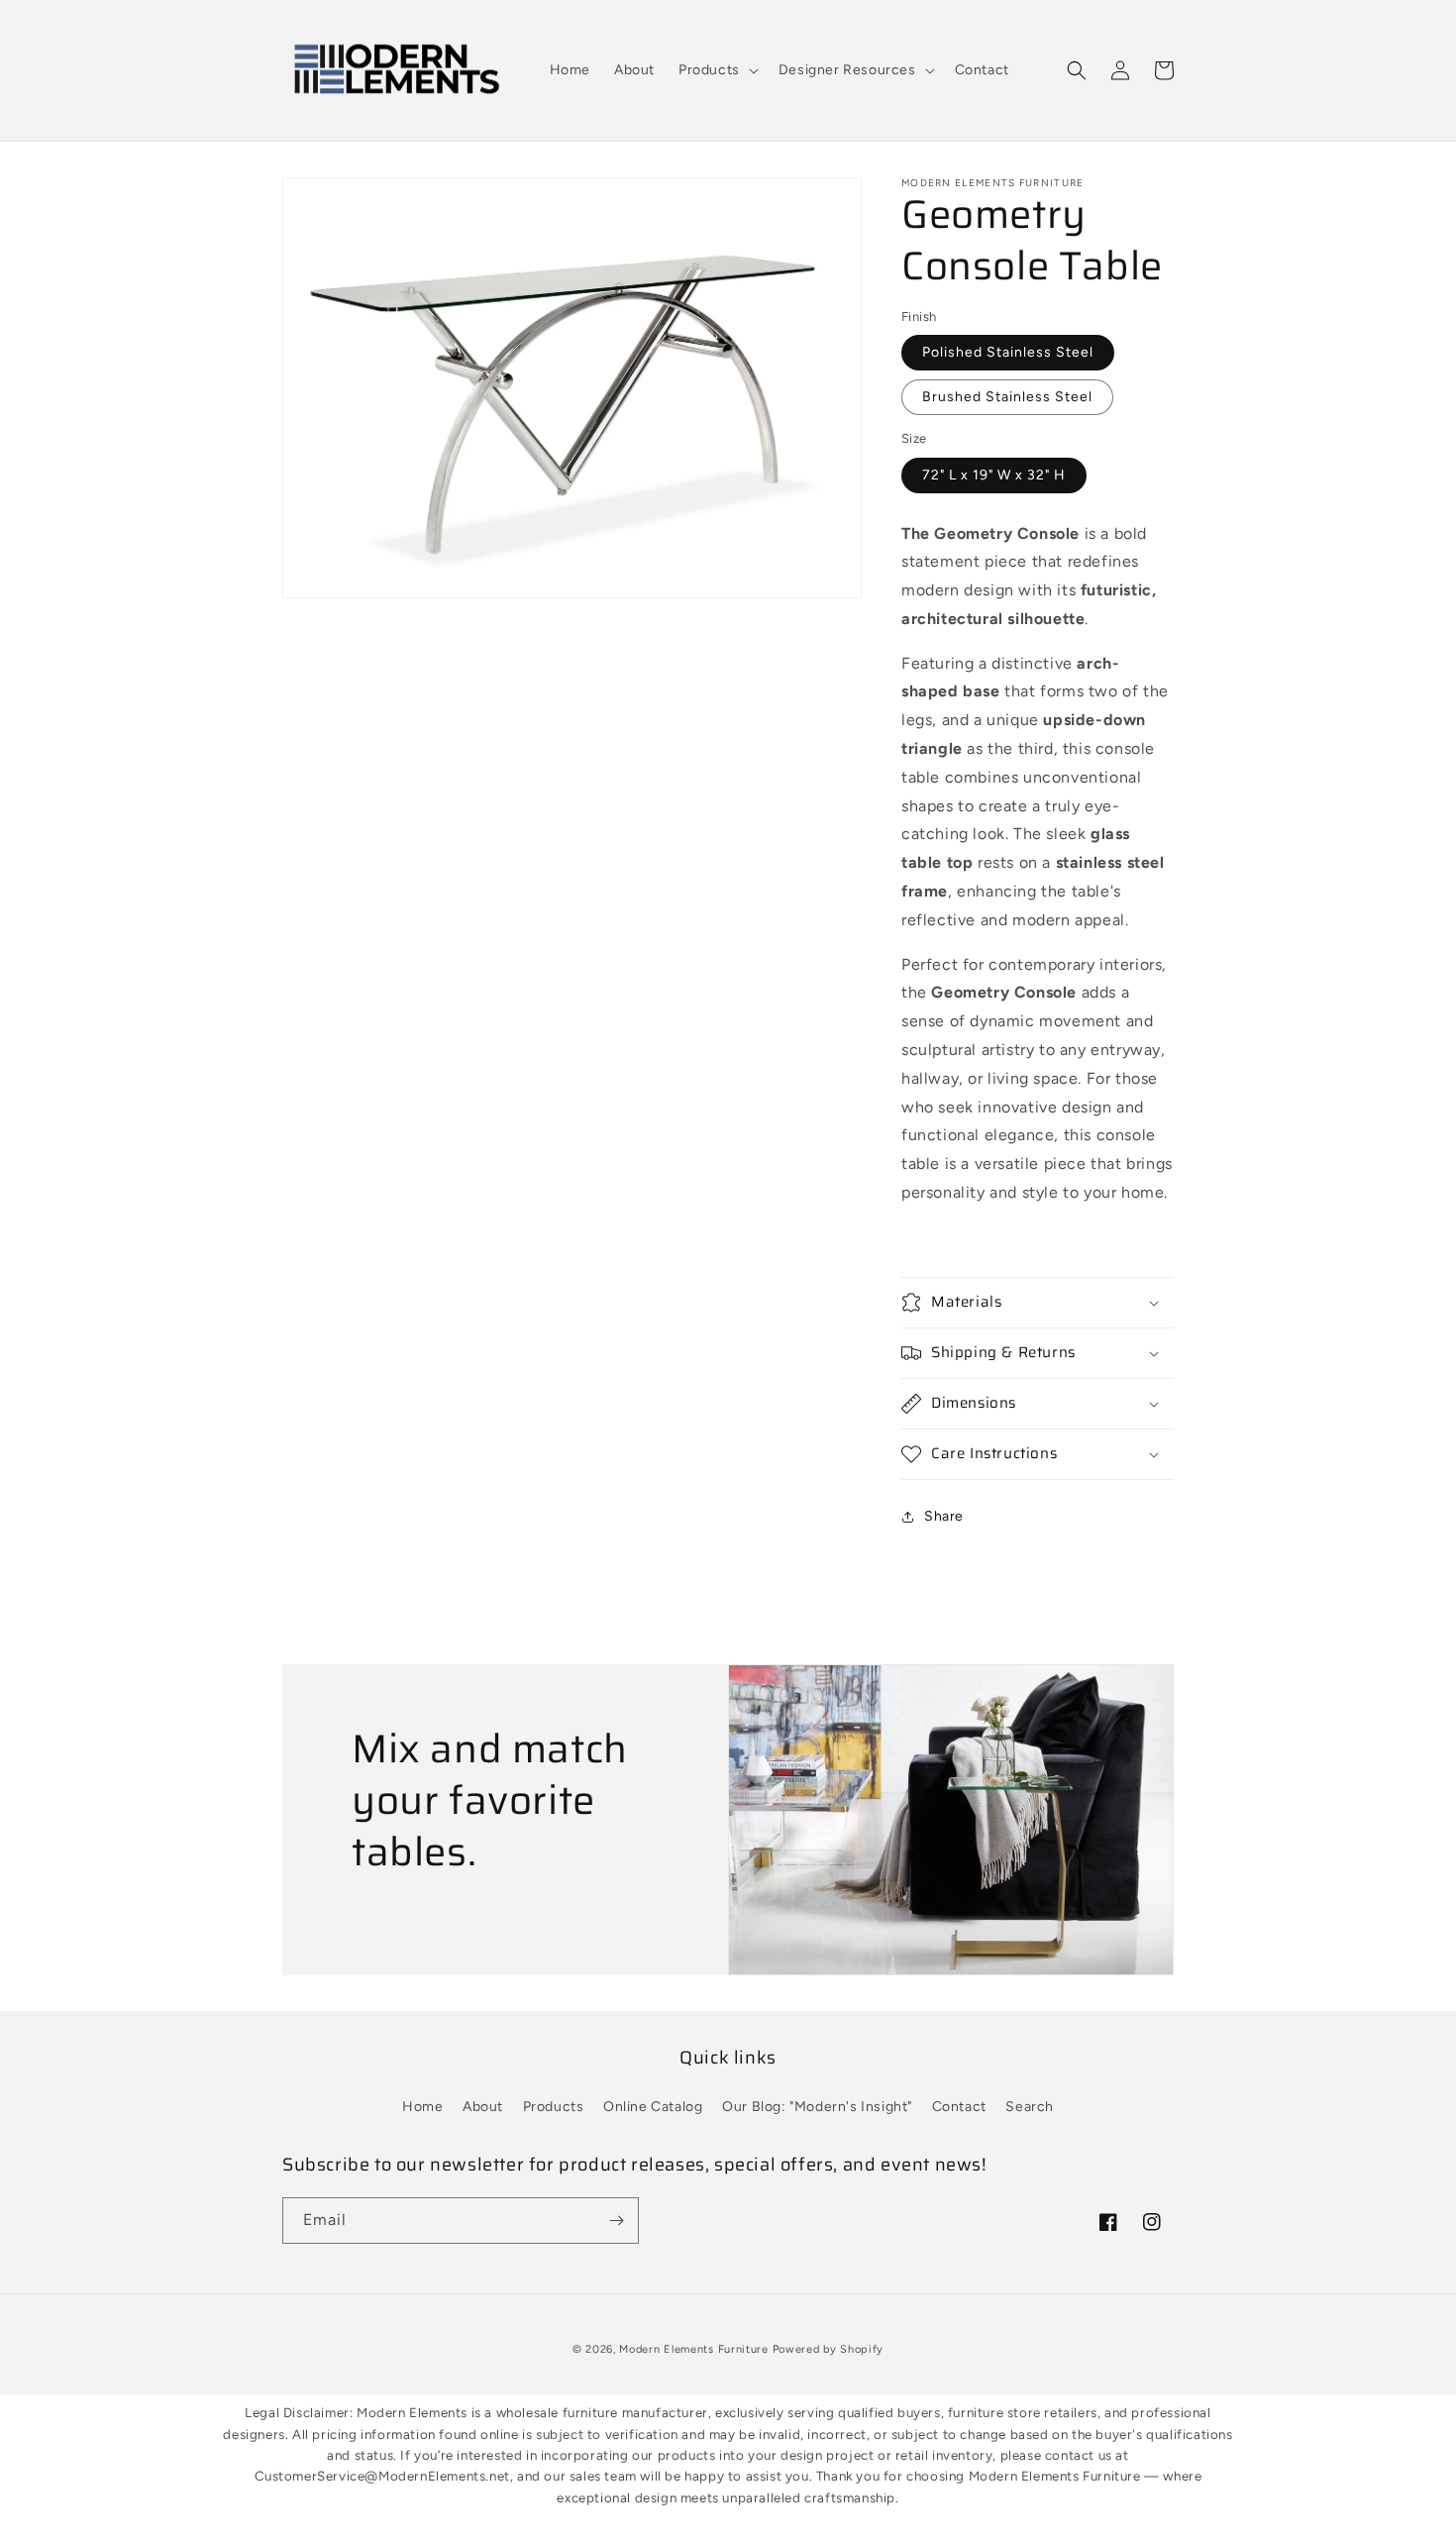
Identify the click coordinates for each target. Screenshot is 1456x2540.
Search (1030, 2107)
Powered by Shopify (829, 2349)
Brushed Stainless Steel (1007, 397)
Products (554, 2107)
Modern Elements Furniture (694, 2349)
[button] (717, 70)
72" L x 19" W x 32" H (994, 475)
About (483, 2107)
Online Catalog (653, 2107)
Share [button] (944, 1516)
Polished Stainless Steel (1008, 352)
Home (422, 2107)
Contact (959, 2107)
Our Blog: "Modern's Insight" (817, 2107)
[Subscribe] (616, 2221)
